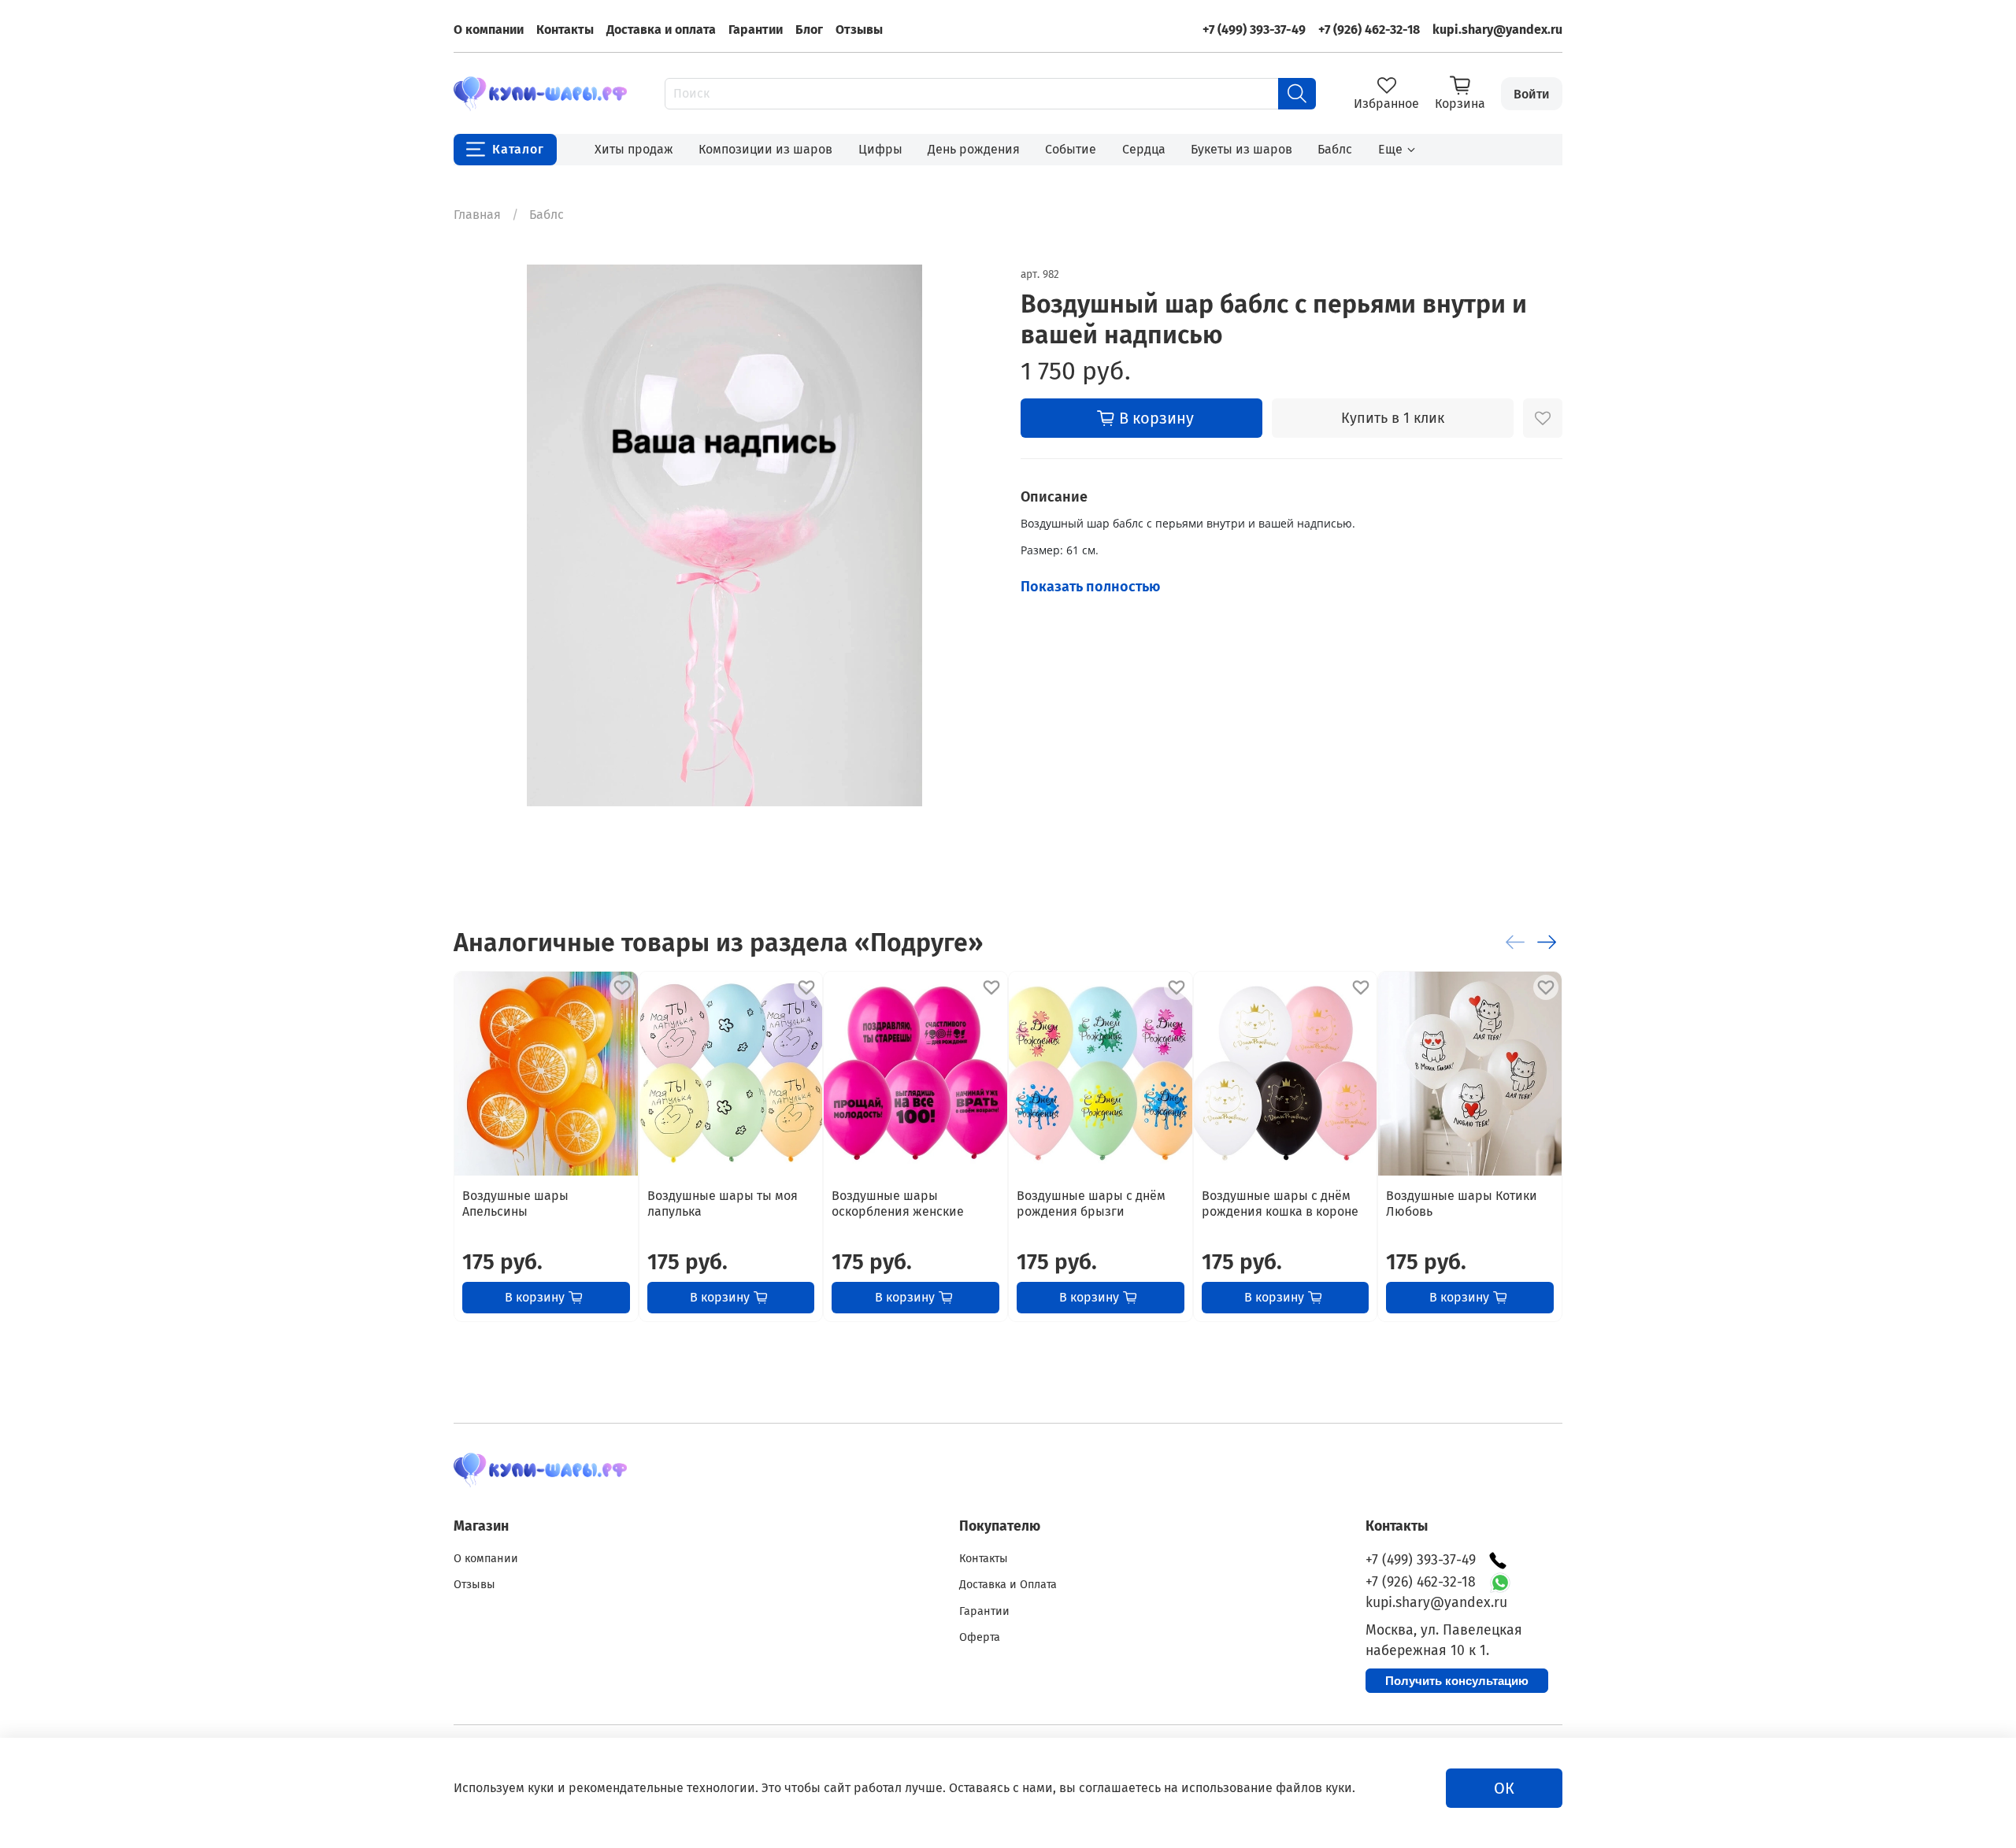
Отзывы (859, 30)
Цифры (880, 149)
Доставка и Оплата (1008, 1585)
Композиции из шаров (765, 149)
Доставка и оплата (661, 30)
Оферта (980, 1637)
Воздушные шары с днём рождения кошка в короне (1280, 1204)
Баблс (1335, 149)
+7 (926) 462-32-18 (1369, 30)
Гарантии (756, 30)
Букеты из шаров (1241, 149)
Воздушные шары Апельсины (515, 1204)
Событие (1071, 149)
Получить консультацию (1457, 1681)
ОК (1504, 1788)
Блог (809, 30)
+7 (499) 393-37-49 (1254, 30)
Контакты (565, 30)
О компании (489, 30)
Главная (477, 215)
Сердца (1144, 149)
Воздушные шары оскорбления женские (898, 1204)
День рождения (974, 149)
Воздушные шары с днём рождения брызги (1091, 1204)
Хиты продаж (634, 149)
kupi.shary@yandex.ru (1497, 30)
